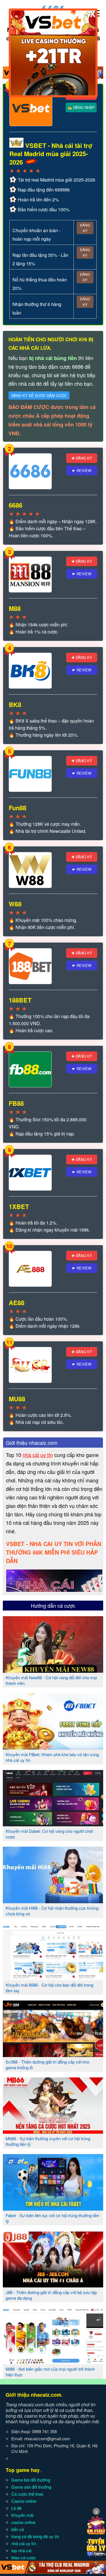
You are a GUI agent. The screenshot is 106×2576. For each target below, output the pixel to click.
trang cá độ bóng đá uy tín (35, 2536)
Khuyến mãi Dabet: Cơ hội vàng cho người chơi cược (49, 1834)
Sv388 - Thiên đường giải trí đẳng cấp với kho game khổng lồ (47, 2065)
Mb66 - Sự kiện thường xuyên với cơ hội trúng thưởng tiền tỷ (48, 2141)
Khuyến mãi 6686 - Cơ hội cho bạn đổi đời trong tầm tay (49, 1988)
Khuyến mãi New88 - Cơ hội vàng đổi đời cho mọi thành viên (51, 1680)
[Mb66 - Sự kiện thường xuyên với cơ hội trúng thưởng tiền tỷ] (53, 2131)
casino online (23, 2522)
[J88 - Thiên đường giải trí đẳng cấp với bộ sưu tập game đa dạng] (53, 2285)
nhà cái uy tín (38, 1455)
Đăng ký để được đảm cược (39, 395)
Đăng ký (85, 228)
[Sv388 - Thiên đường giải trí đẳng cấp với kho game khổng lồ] (53, 2055)
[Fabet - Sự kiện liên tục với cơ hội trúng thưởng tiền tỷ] (53, 2208)
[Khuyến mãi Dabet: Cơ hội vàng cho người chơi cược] (53, 1824)
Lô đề (16, 2508)
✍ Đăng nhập (81, 107)
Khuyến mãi (22, 2515)
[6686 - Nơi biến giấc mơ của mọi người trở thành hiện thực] (53, 2362)
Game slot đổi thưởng (31, 2487)
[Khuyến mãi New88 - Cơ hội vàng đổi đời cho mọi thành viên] (53, 1670)
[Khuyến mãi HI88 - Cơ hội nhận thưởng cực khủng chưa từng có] (53, 1901)
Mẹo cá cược (24, 2557)
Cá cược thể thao (27, 2494)
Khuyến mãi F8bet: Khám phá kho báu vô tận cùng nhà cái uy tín (52, 1757)
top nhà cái (21, 2550)
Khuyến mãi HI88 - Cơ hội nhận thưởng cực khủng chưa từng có (52, 1911)
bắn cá (18, 2529)
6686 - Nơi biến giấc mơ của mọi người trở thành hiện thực (50, 2372)
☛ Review (82, 470)
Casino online (24, 2501)
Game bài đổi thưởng (31, 2480)
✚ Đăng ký (82, 458)
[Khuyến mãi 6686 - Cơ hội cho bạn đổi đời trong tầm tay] (53, 1978)
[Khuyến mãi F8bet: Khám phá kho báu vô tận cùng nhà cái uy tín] (53, 1747)
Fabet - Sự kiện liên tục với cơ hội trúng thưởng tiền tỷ (52, 2218)
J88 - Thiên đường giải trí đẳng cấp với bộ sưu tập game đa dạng (51, 2295)
